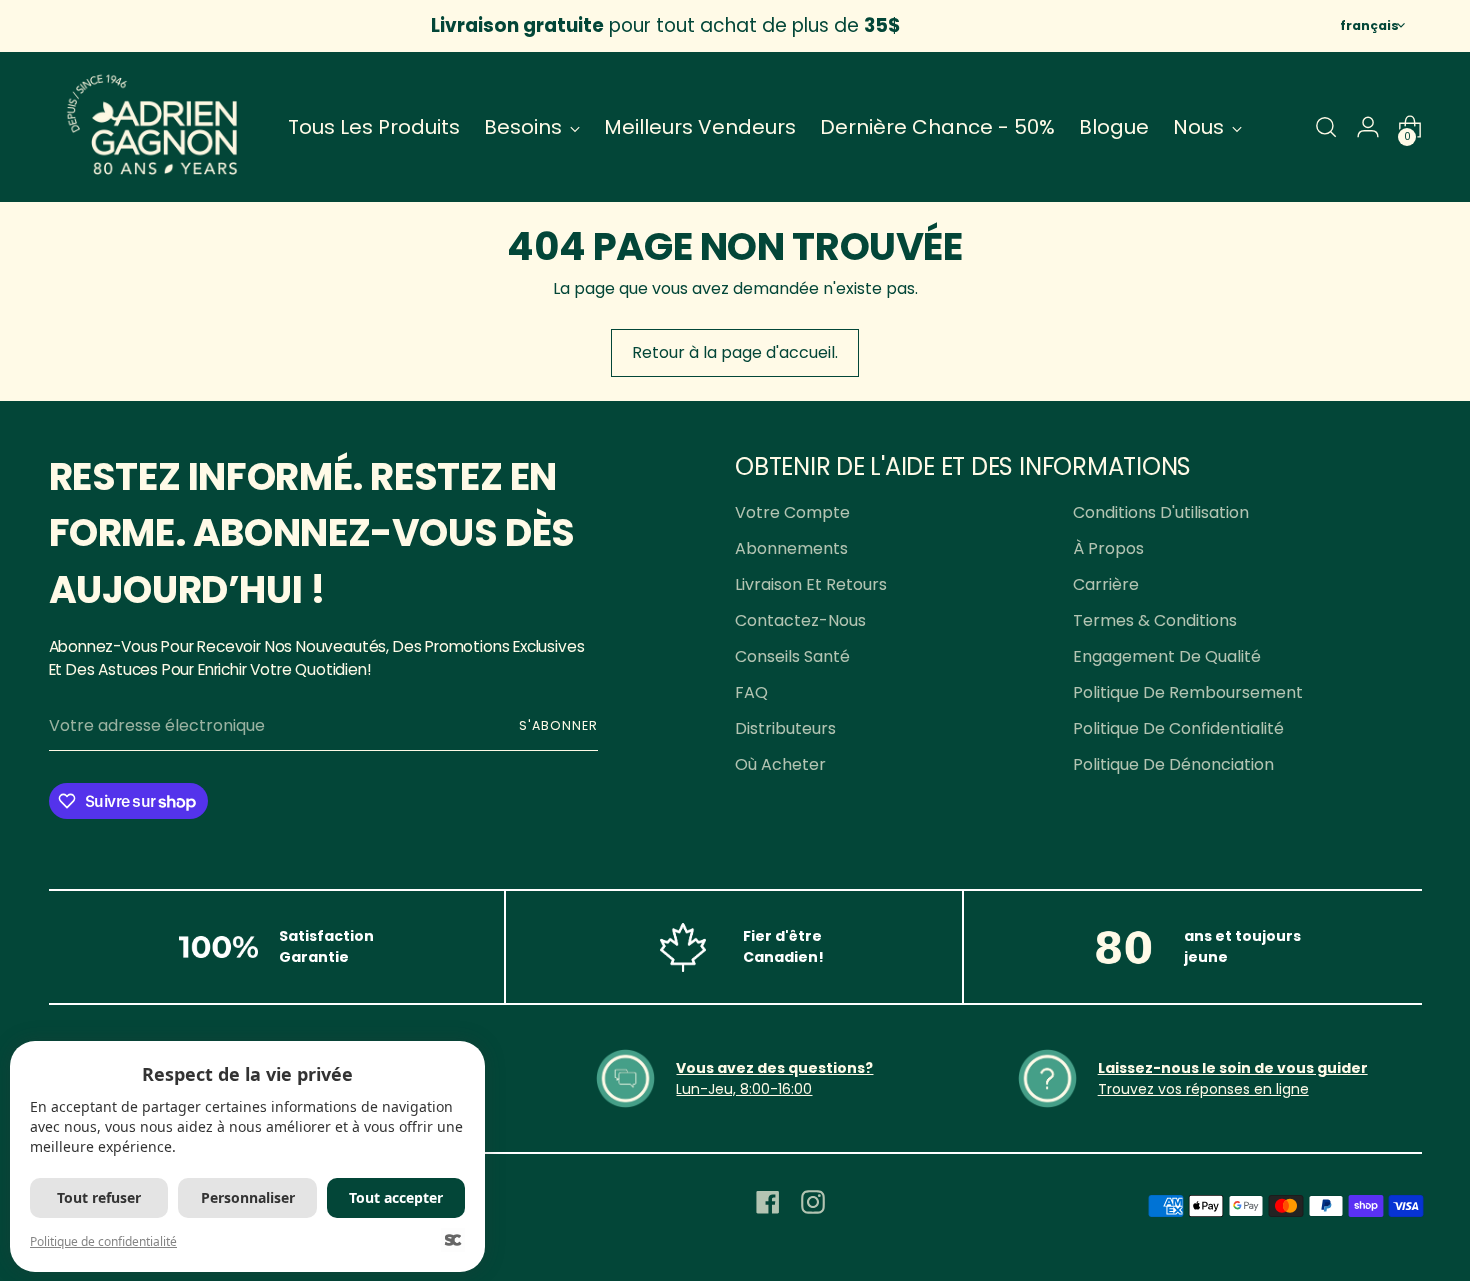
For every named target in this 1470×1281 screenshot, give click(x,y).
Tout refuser (99, 1197)
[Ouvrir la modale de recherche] (1326, 127)
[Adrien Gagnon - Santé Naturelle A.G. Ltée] (154, 127)
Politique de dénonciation (1173, 764)
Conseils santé (792, 656)
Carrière (1106, 584)
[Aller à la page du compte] (1368, 127)
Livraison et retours (811, 584)
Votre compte (792, 512)
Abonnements (791, 548)
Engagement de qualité (1167, 656)
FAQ (751, 692)
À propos (1108, 548)
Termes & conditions (1155, 620)
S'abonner (558, 725)
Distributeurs (785, 728)
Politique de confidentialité (1178, 728)
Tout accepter (396, 1197)
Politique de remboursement (1188, 692)
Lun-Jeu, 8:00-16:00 (744, 1089)
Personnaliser (248, 1197)
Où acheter (780, 764)
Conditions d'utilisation (1161, 512)
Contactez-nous (800, 620)
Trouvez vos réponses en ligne (1203, 1089)
